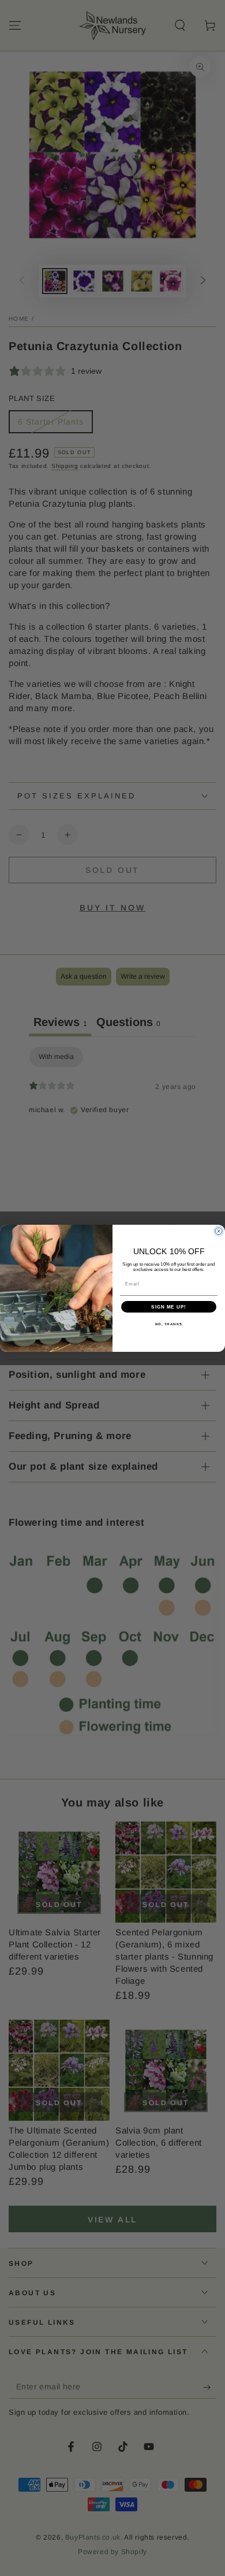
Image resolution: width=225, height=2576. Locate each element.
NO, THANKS (169, 1324)
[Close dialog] (219, 1231)
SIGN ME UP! (169, 1306)
